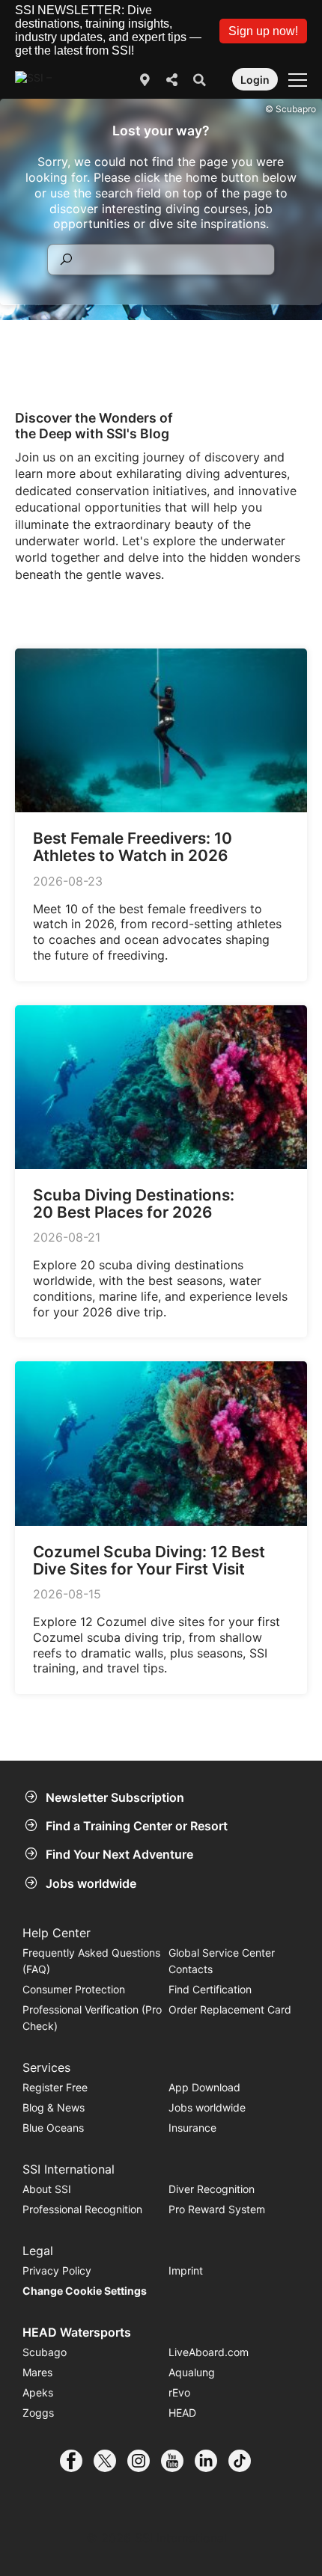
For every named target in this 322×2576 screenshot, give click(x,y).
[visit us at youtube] (178, 2461)
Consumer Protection (74, 1989)
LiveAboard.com (209, 2352)
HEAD (182, 2413)
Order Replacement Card (230, 2009)
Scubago (45, 2352)
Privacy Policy (57, 2270)
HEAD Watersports (77, 2332)
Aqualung (192, 2372)
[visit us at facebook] (77, 2461)
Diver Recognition (212, 2189)
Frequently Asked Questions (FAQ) (91, 1961)
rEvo (179, 2392)
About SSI (47, 2189)
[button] (263, 31)
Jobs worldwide (91, 1883)
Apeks (38, 2392)
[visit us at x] (110, 2461)
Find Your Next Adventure (119, 1854)
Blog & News (54, 2107)
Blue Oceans (53, 2128)
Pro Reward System (217, 2209)
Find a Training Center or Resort (137, 1826)
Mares (37, 2372)
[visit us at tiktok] (245, 2461)
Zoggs (38, 2413)
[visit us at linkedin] (212, 2461)
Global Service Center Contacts (222, 1961)
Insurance (192, 2128)
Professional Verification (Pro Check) (92, 2018)
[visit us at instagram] (144, 2461)
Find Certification (210, 1989)
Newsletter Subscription (115, 1797)
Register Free (55, 2087)
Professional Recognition (82, 2209)
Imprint (186, 2270)
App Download (204, 2087)
